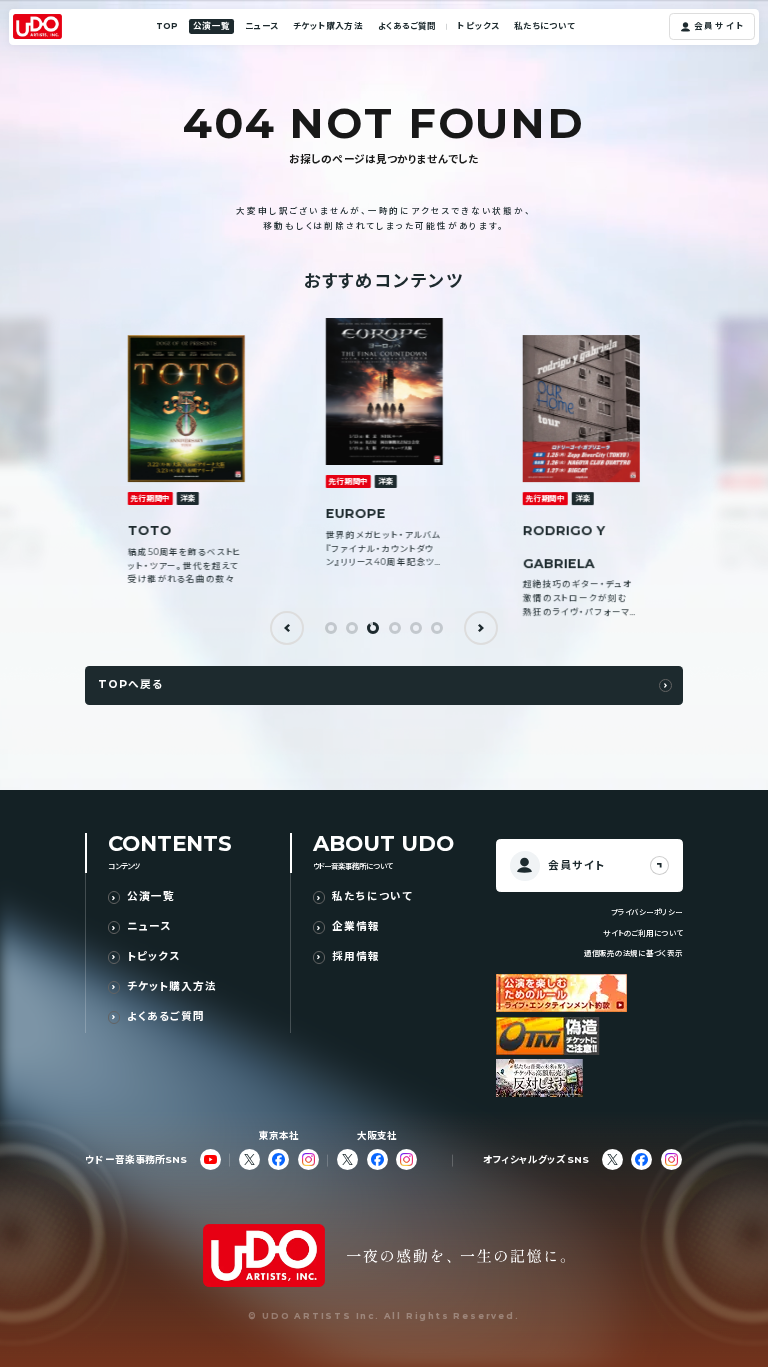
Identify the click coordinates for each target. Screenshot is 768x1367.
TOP (167, 26)
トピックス (477, 26)
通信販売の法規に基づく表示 (633, 953)
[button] (287, 628)
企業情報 (356, 927)
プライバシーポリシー (646, 912)
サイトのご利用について (642, 933)
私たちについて (545, 26)
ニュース (261, 26)
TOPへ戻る (130, 684)
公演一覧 (211, 26)
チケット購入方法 (328, 26)
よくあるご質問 (407, 26)
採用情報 (356, 957)
